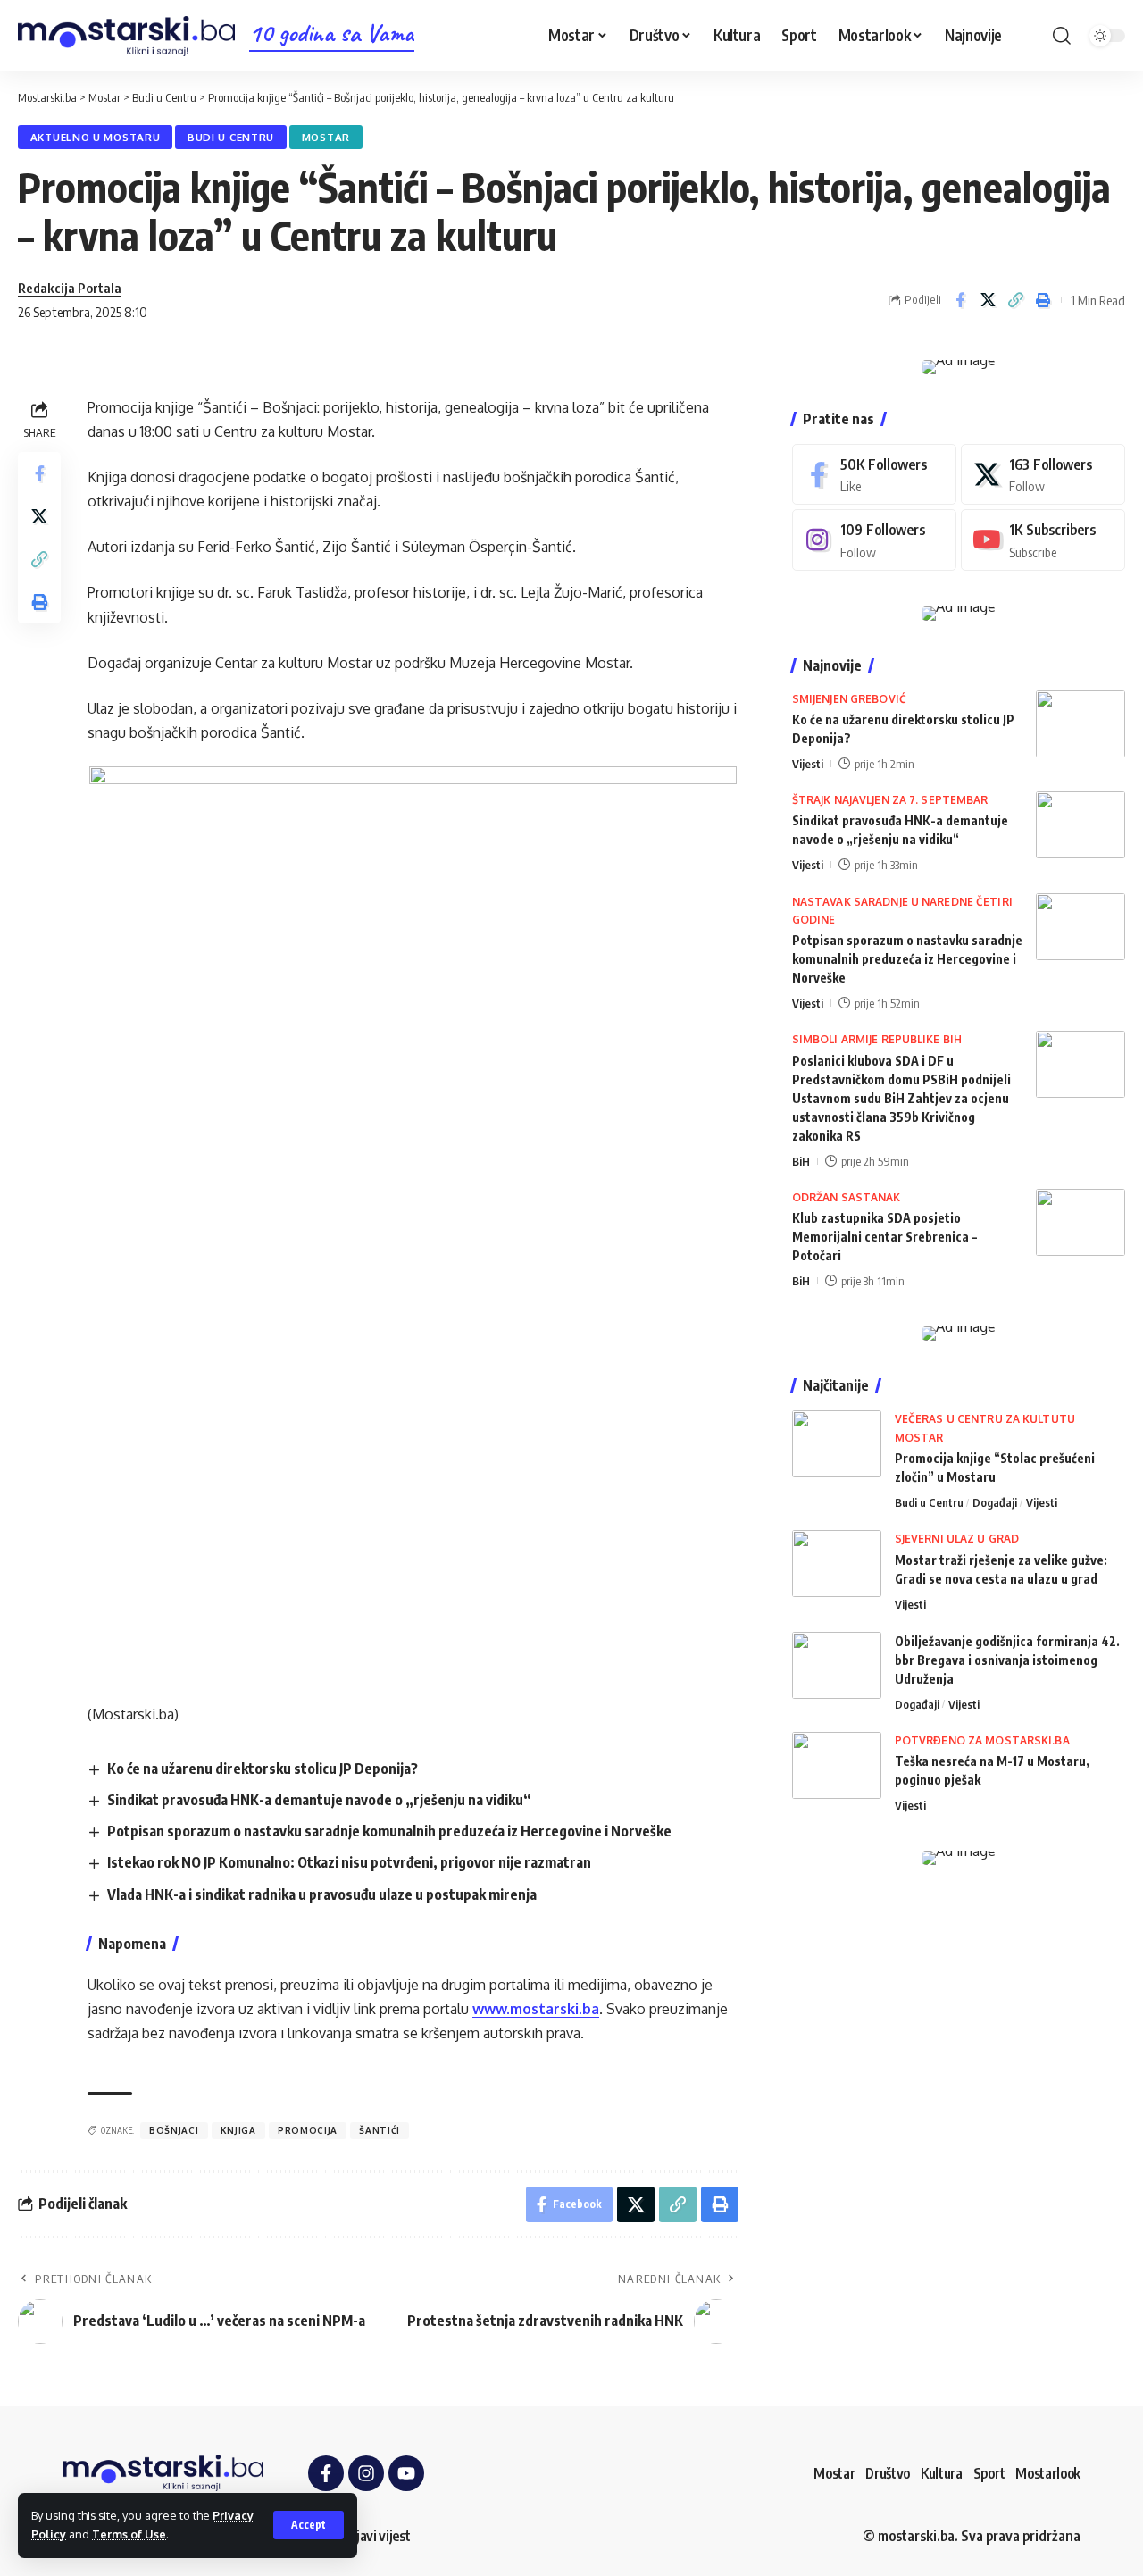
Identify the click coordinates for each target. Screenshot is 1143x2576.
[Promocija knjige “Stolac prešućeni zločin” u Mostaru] (837, 1444)
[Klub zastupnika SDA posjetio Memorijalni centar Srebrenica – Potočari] (1080, 1222)
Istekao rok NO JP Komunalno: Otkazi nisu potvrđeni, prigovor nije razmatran (349, 1862)
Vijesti (808, 764)
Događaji (995, 1502)
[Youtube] (1043, 540)
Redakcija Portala (70, 288)
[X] (1043, 475)
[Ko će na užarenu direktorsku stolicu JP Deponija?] (1080, 724)
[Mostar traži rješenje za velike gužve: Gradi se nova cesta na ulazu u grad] (837, 1564)
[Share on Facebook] (960, 300)
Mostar (326, 137)
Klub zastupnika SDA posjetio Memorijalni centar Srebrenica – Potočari (884, 1237)
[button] (309, 2525)
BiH (801, 1161)
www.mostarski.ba (536, 2009)
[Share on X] (988, 300)
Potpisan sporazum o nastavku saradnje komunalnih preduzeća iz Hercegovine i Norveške (389, 1831)
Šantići (380, 2130)
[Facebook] (874, 475)
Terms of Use (129, 2534)
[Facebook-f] (326, 2473)
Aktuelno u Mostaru (96, 137)
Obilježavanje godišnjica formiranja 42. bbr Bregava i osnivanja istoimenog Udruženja (1007, 1660)
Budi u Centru (231, 137)
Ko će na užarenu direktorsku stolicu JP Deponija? (263, 1769)
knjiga (238, 2130)
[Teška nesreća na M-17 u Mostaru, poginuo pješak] (837, 1765)
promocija (308, 2130)
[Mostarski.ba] (126, 36)
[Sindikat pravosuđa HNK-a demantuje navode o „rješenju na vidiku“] (1080, 825)
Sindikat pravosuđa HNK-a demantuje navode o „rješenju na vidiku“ (319, 1800)
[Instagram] (874, 540)
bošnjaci (174, 2130)
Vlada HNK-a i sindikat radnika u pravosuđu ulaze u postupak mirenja (322, 1894)
